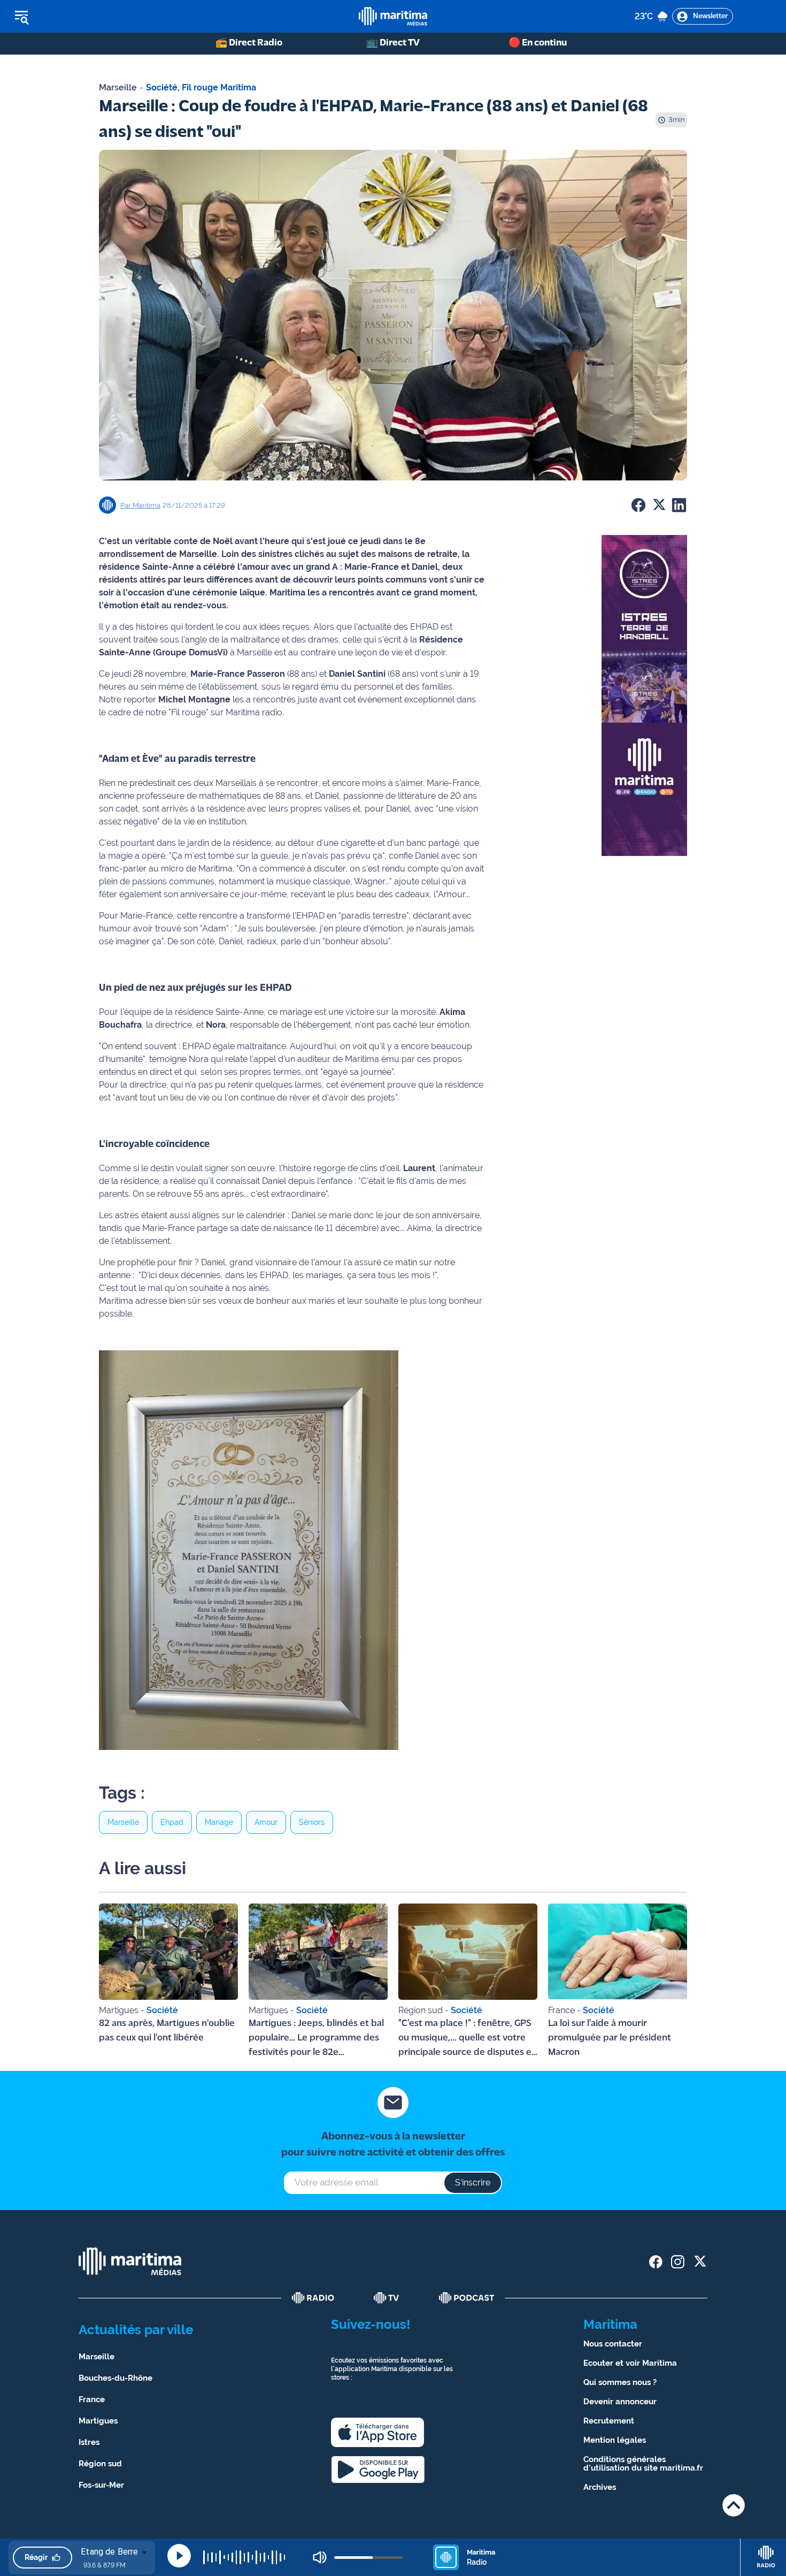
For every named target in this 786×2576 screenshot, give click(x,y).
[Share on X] (659, 505)
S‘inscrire (473, 2183)
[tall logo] (393, 16)
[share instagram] (678, 2262)
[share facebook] (656, 2262)
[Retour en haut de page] (734, 2505)
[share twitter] (700, 2262)
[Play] (179, 2556)
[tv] (387, 2298)
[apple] (377, 2432)
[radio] (313, 2298)
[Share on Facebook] (638, 505)
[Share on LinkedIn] (679, 505)
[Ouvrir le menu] (76, 17)
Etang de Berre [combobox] (109, 2552)
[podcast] (467, 2298)
